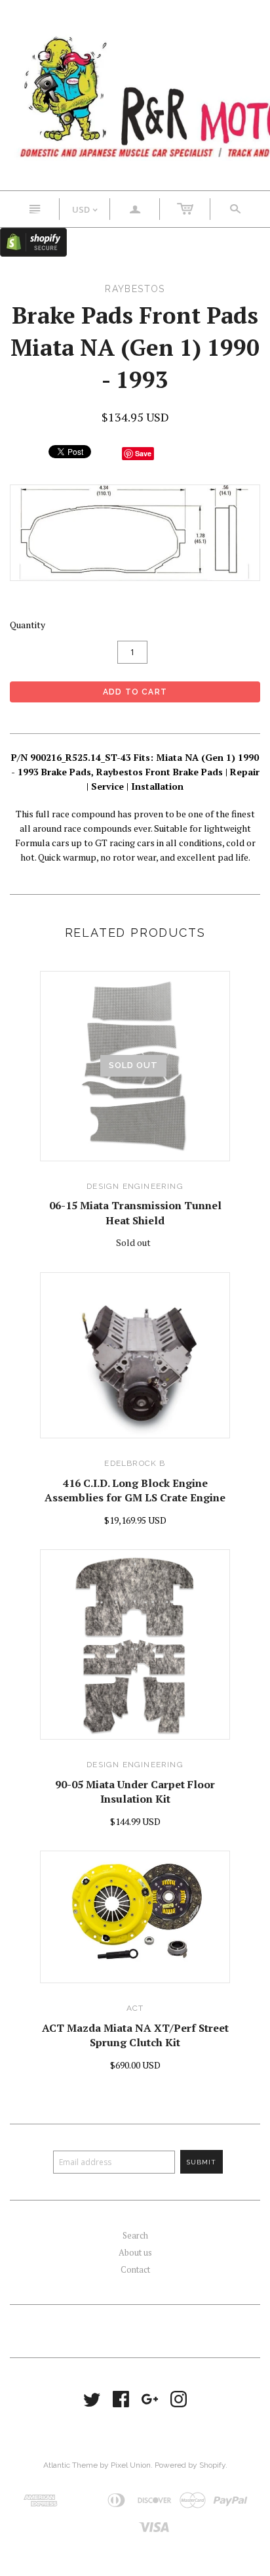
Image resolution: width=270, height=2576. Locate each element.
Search (135, 2235)
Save (143, 453)
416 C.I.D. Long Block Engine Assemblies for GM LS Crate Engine (135, 1490)
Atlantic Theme (70, 2465)
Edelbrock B (135, 1463)
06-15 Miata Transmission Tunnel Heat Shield (135, 1213)
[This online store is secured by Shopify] (33, 241)
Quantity (28, 625)
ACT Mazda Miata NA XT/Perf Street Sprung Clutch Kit (135, 2035)
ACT (135, 2008)
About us (135, 2252)
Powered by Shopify (190, 2465)
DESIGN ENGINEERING (135, 1186)
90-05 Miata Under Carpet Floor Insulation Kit (135, 1792)
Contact (135, 2269)
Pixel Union (131, 2465)
